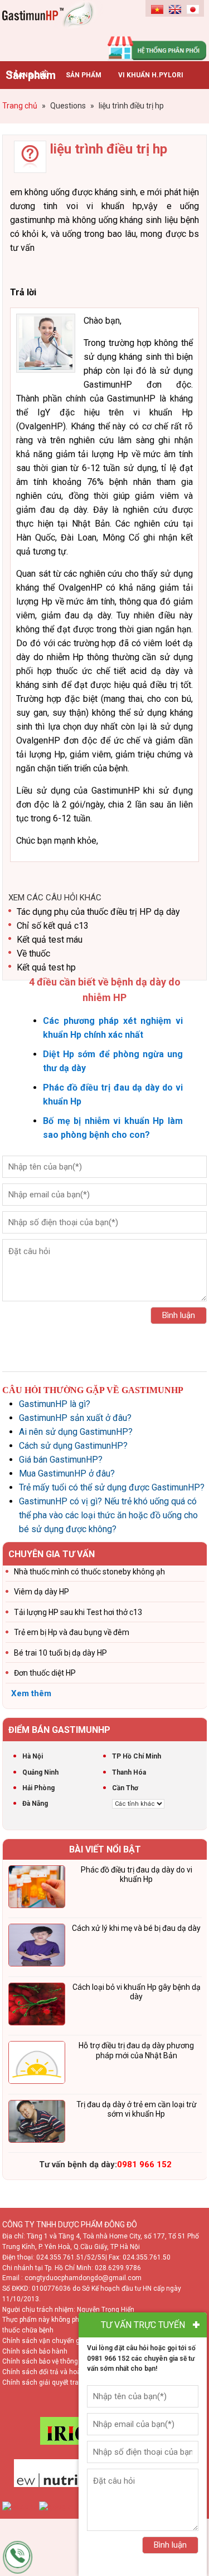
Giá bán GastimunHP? (61, 1460)
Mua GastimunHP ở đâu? (67, 1473)
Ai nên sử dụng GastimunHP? (76, 1432)
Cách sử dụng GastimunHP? (73, 1446)
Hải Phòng (38, 1788)
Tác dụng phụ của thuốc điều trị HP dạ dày (98, 912)
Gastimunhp (54, 28)
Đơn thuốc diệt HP (45, 1673)
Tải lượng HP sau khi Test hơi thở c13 (78, 1612)
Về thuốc (33, 953)
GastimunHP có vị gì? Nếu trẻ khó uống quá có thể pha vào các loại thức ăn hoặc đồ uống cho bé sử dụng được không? (108, 1515)
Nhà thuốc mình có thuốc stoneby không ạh (89, 1572)
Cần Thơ (125, 1788)
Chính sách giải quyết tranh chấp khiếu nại (67, 2382)
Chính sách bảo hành (35, 2351)
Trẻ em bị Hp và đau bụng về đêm (72, 1632)
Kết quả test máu (50, 940)
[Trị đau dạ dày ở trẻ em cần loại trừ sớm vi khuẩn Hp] (37, 2123)
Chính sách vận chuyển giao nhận (54, 2341)
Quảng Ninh (40, 1772)
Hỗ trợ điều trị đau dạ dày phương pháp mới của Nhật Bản (136, 2050)
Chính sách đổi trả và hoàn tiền (50, 2372)
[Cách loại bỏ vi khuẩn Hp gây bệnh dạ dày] (37, 2006)
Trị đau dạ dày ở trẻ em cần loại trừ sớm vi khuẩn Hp (137, 2109)
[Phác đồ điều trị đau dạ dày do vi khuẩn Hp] (37, 1889)
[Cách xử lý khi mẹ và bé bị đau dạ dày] (37, 1947)
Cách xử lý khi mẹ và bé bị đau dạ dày (136, 1928)
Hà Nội (33, 1756)
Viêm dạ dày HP (42, 1592)
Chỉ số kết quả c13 (53, 926)
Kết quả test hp (46, 967)
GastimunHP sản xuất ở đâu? (75, 1418)
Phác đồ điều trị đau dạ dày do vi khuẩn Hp (137, 1875)
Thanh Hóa (129, 1772)
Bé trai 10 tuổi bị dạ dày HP (60, 1653)
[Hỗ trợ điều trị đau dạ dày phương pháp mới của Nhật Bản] (37, 2064)
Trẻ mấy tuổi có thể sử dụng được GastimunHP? (112, 1487)
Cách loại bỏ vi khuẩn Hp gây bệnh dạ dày (137, 1992)
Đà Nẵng (35, 1804)
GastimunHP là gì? (55, 1404)
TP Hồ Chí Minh (137, 1756)
